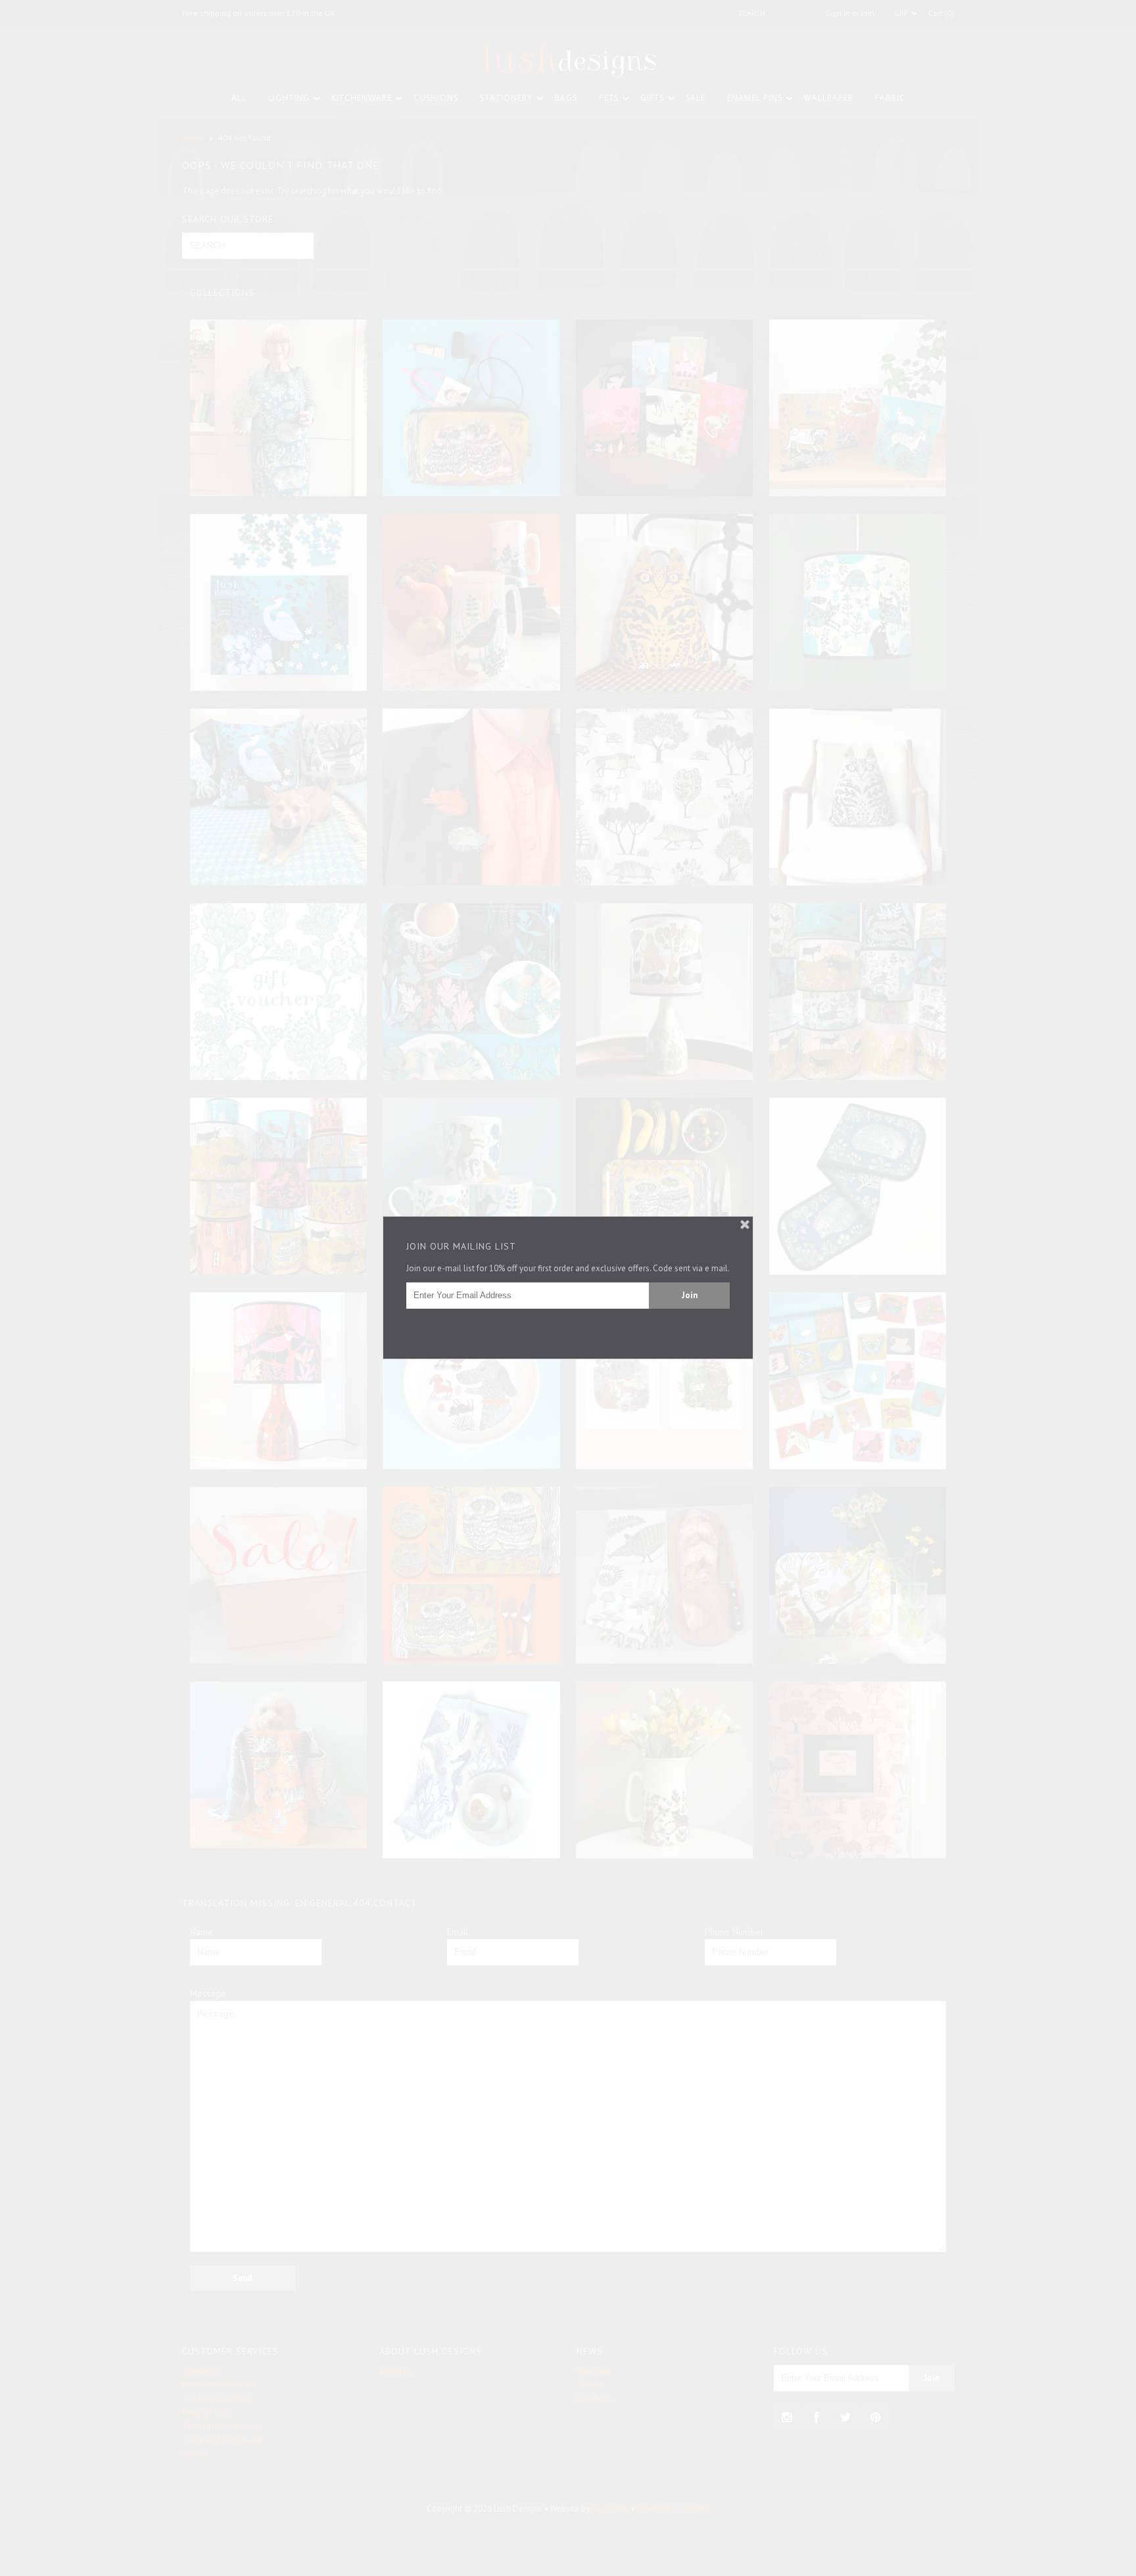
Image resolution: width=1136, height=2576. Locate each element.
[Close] (745, 1225)
